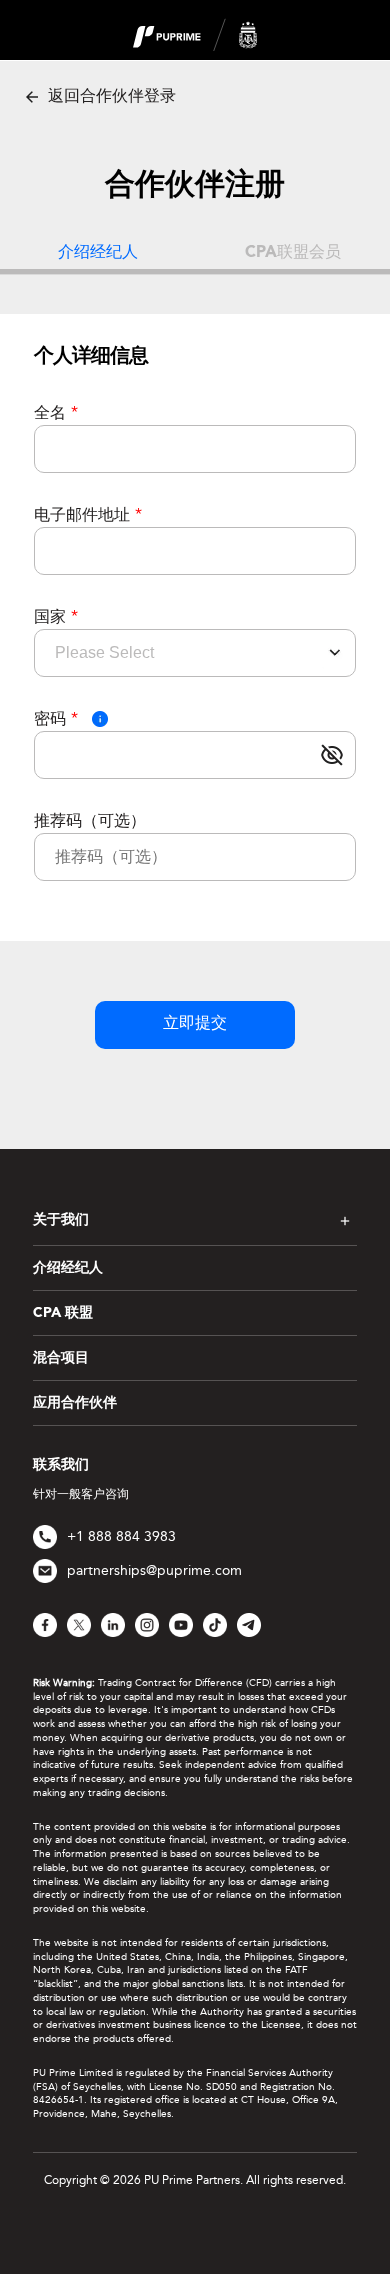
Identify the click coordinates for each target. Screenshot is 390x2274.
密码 (56, 718)
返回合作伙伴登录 (110, 95)
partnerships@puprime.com (154, 1570)
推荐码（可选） (90, 820)
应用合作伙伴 (75, 1403)
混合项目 (61, 1358)
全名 (56, 412)
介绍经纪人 (68, 1268)
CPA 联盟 (63, 1313)
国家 (56, 616)
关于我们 (61, 1220)
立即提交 (195, 1024)
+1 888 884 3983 (121, 1536)
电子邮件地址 (88, 514)
